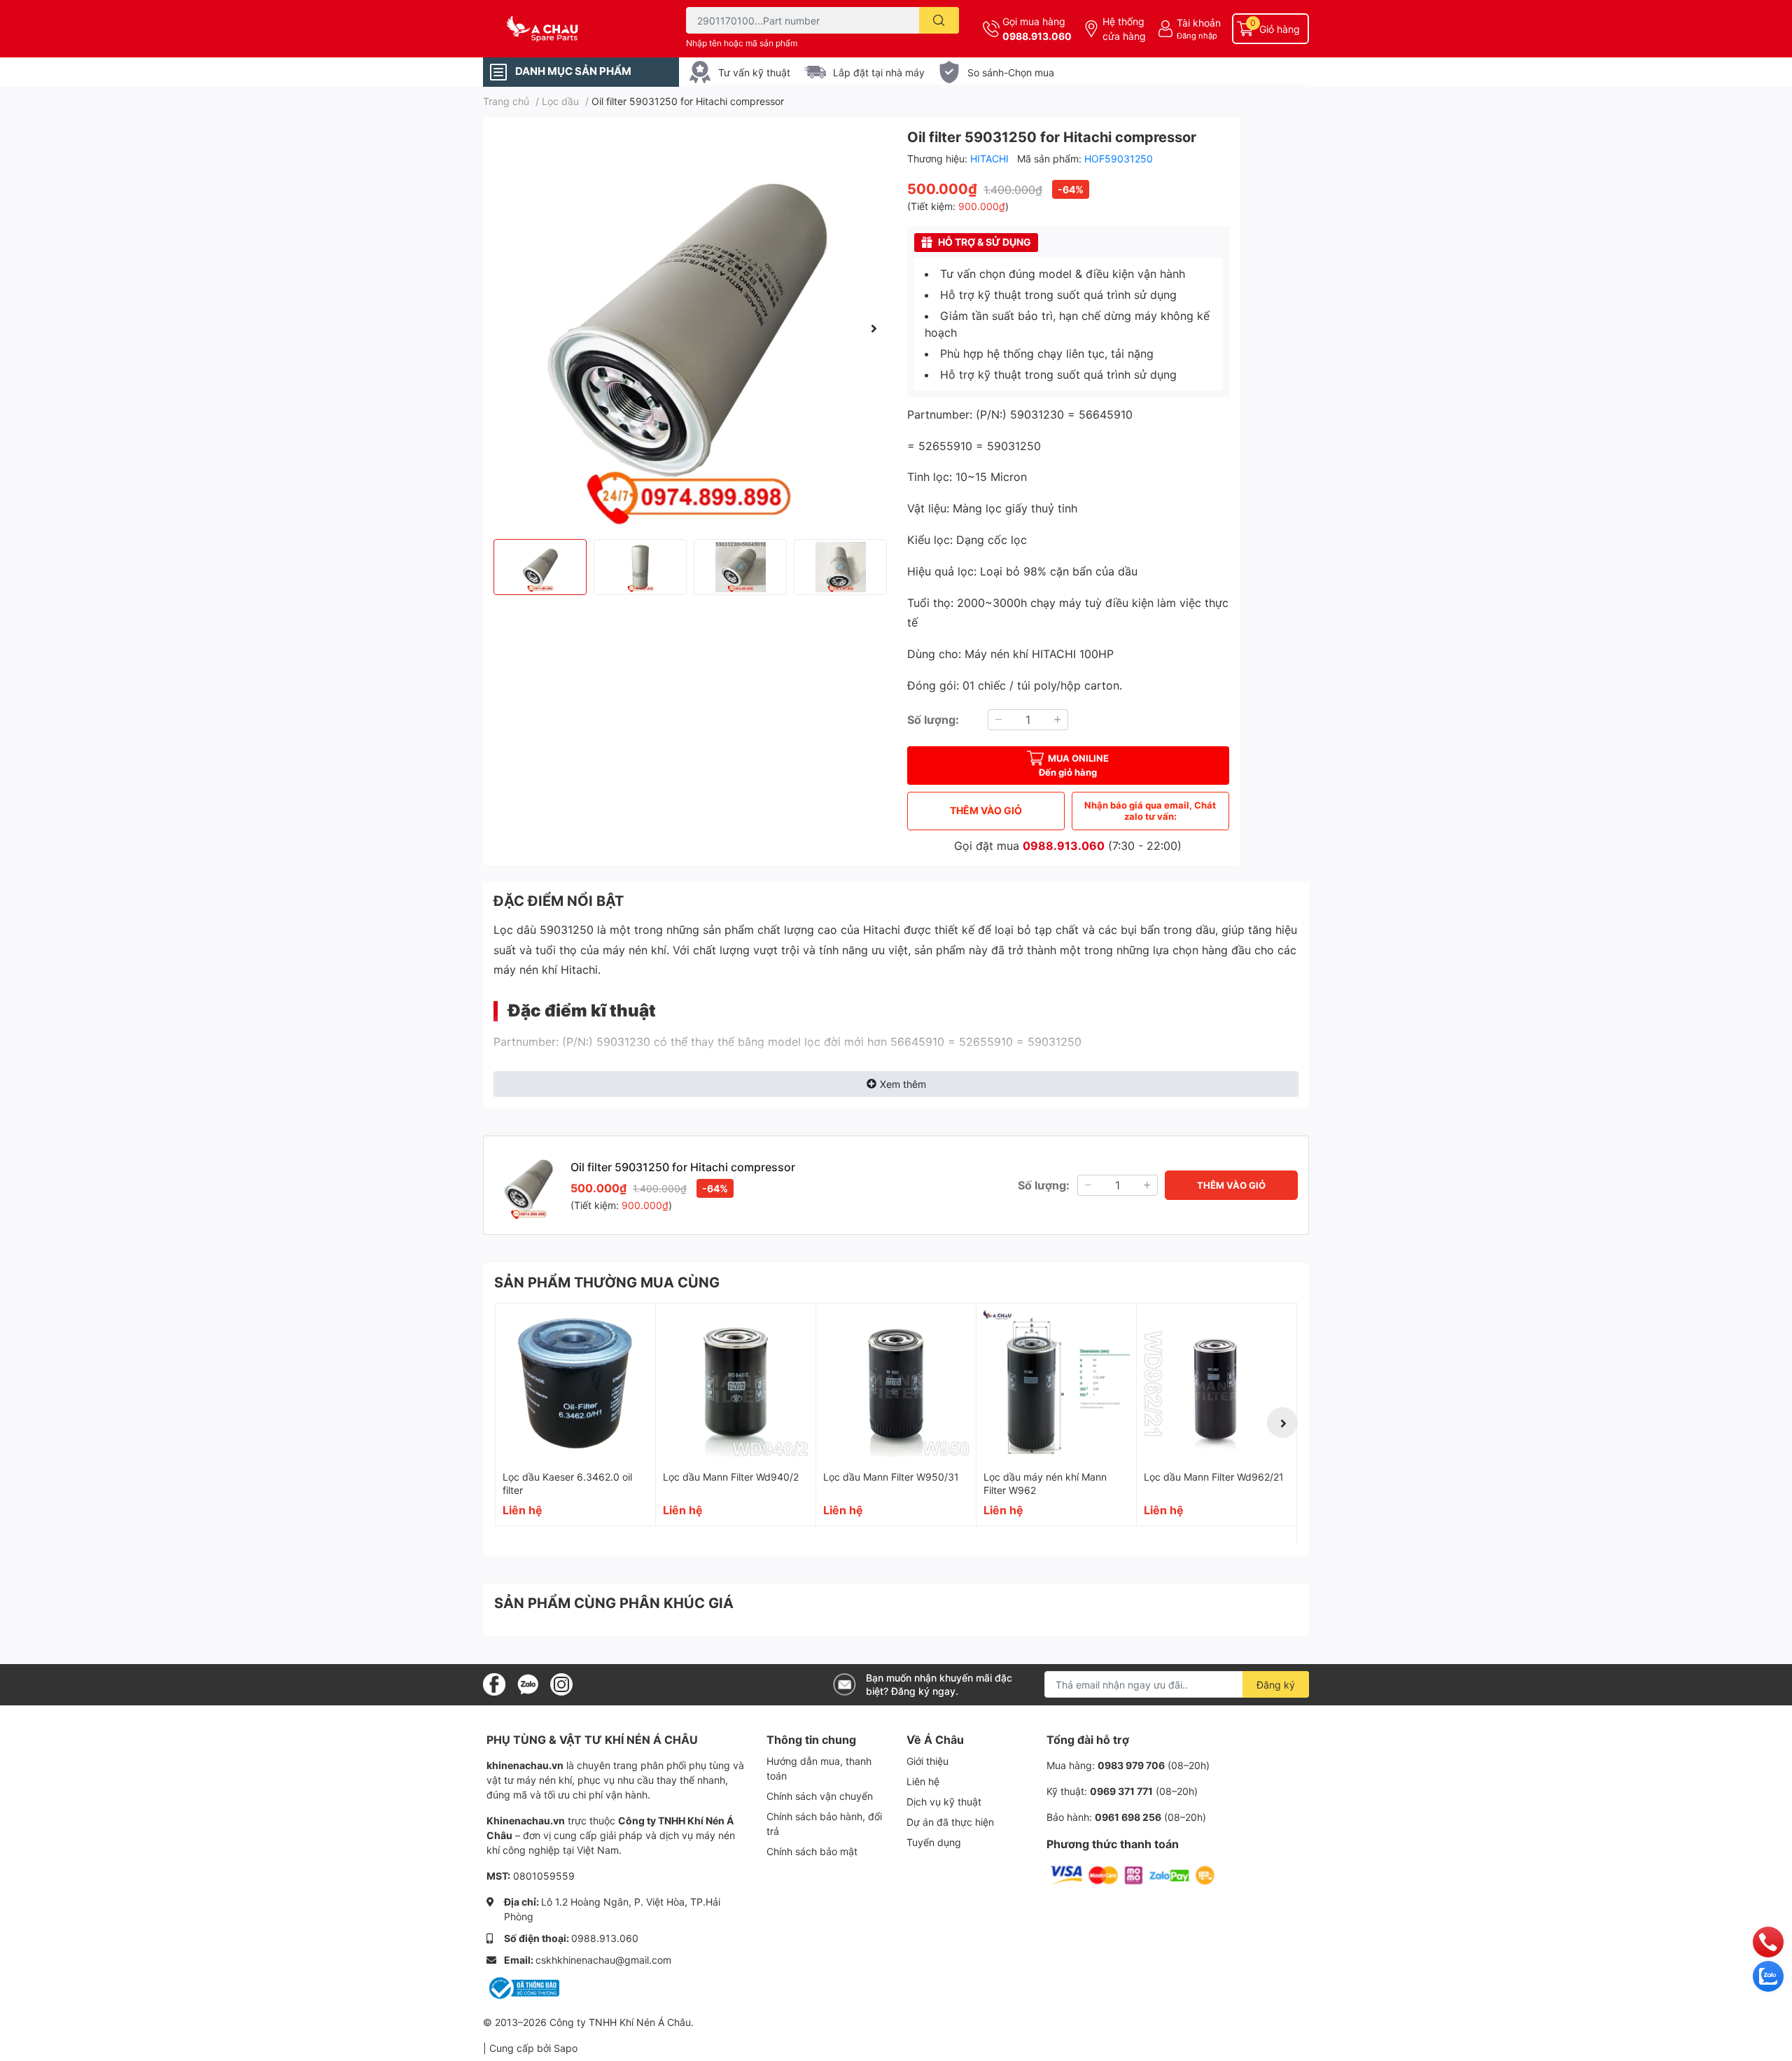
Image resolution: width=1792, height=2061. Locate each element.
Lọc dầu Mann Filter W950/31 (891, 1477)
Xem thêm (903, 1084)
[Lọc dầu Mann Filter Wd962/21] (1217, 1383)
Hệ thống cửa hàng (1124, 29)
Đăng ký (1276, 1685)
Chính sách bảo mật (812, 1851)
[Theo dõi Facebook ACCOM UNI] (494, 1684)
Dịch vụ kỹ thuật (944, 1802)
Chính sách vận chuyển (820, 1796)
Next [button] (874, 328)
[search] (939, 20)
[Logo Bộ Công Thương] (523, 1987)
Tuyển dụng (934, 1842)
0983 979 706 (1131, 1765)
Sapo (566, 2048)
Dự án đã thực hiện (950, 1822)
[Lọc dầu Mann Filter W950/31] (896, 1383)
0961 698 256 (1128, 1817)
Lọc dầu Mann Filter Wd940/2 (731, 1477)
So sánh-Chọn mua (1011, 72)
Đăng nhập (1197, 36)
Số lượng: (933, 720)
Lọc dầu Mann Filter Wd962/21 (1214, 1477)
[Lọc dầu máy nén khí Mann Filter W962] (1056, 1383)
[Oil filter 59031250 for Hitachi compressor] (689, 328)
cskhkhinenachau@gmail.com (603, 1960)
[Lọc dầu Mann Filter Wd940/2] (736, 1383)
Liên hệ (923, 1781)
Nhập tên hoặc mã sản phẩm (742, 43)
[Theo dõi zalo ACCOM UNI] (528, 1684)
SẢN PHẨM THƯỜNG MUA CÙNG (607, 1283)
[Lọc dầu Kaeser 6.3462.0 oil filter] (575, 1383)
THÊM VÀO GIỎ (986, 810)
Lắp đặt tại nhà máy (879, 72)
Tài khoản (1199, 23)
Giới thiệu (927, 1761)
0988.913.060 (1037, 36)
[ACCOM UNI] (570, 29)
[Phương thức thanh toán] (1133, 1874)
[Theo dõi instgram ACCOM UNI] (561, 1684)
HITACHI (991, 159)
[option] (689, 328)
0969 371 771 (1121, 1791)
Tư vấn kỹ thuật (754, 72)
